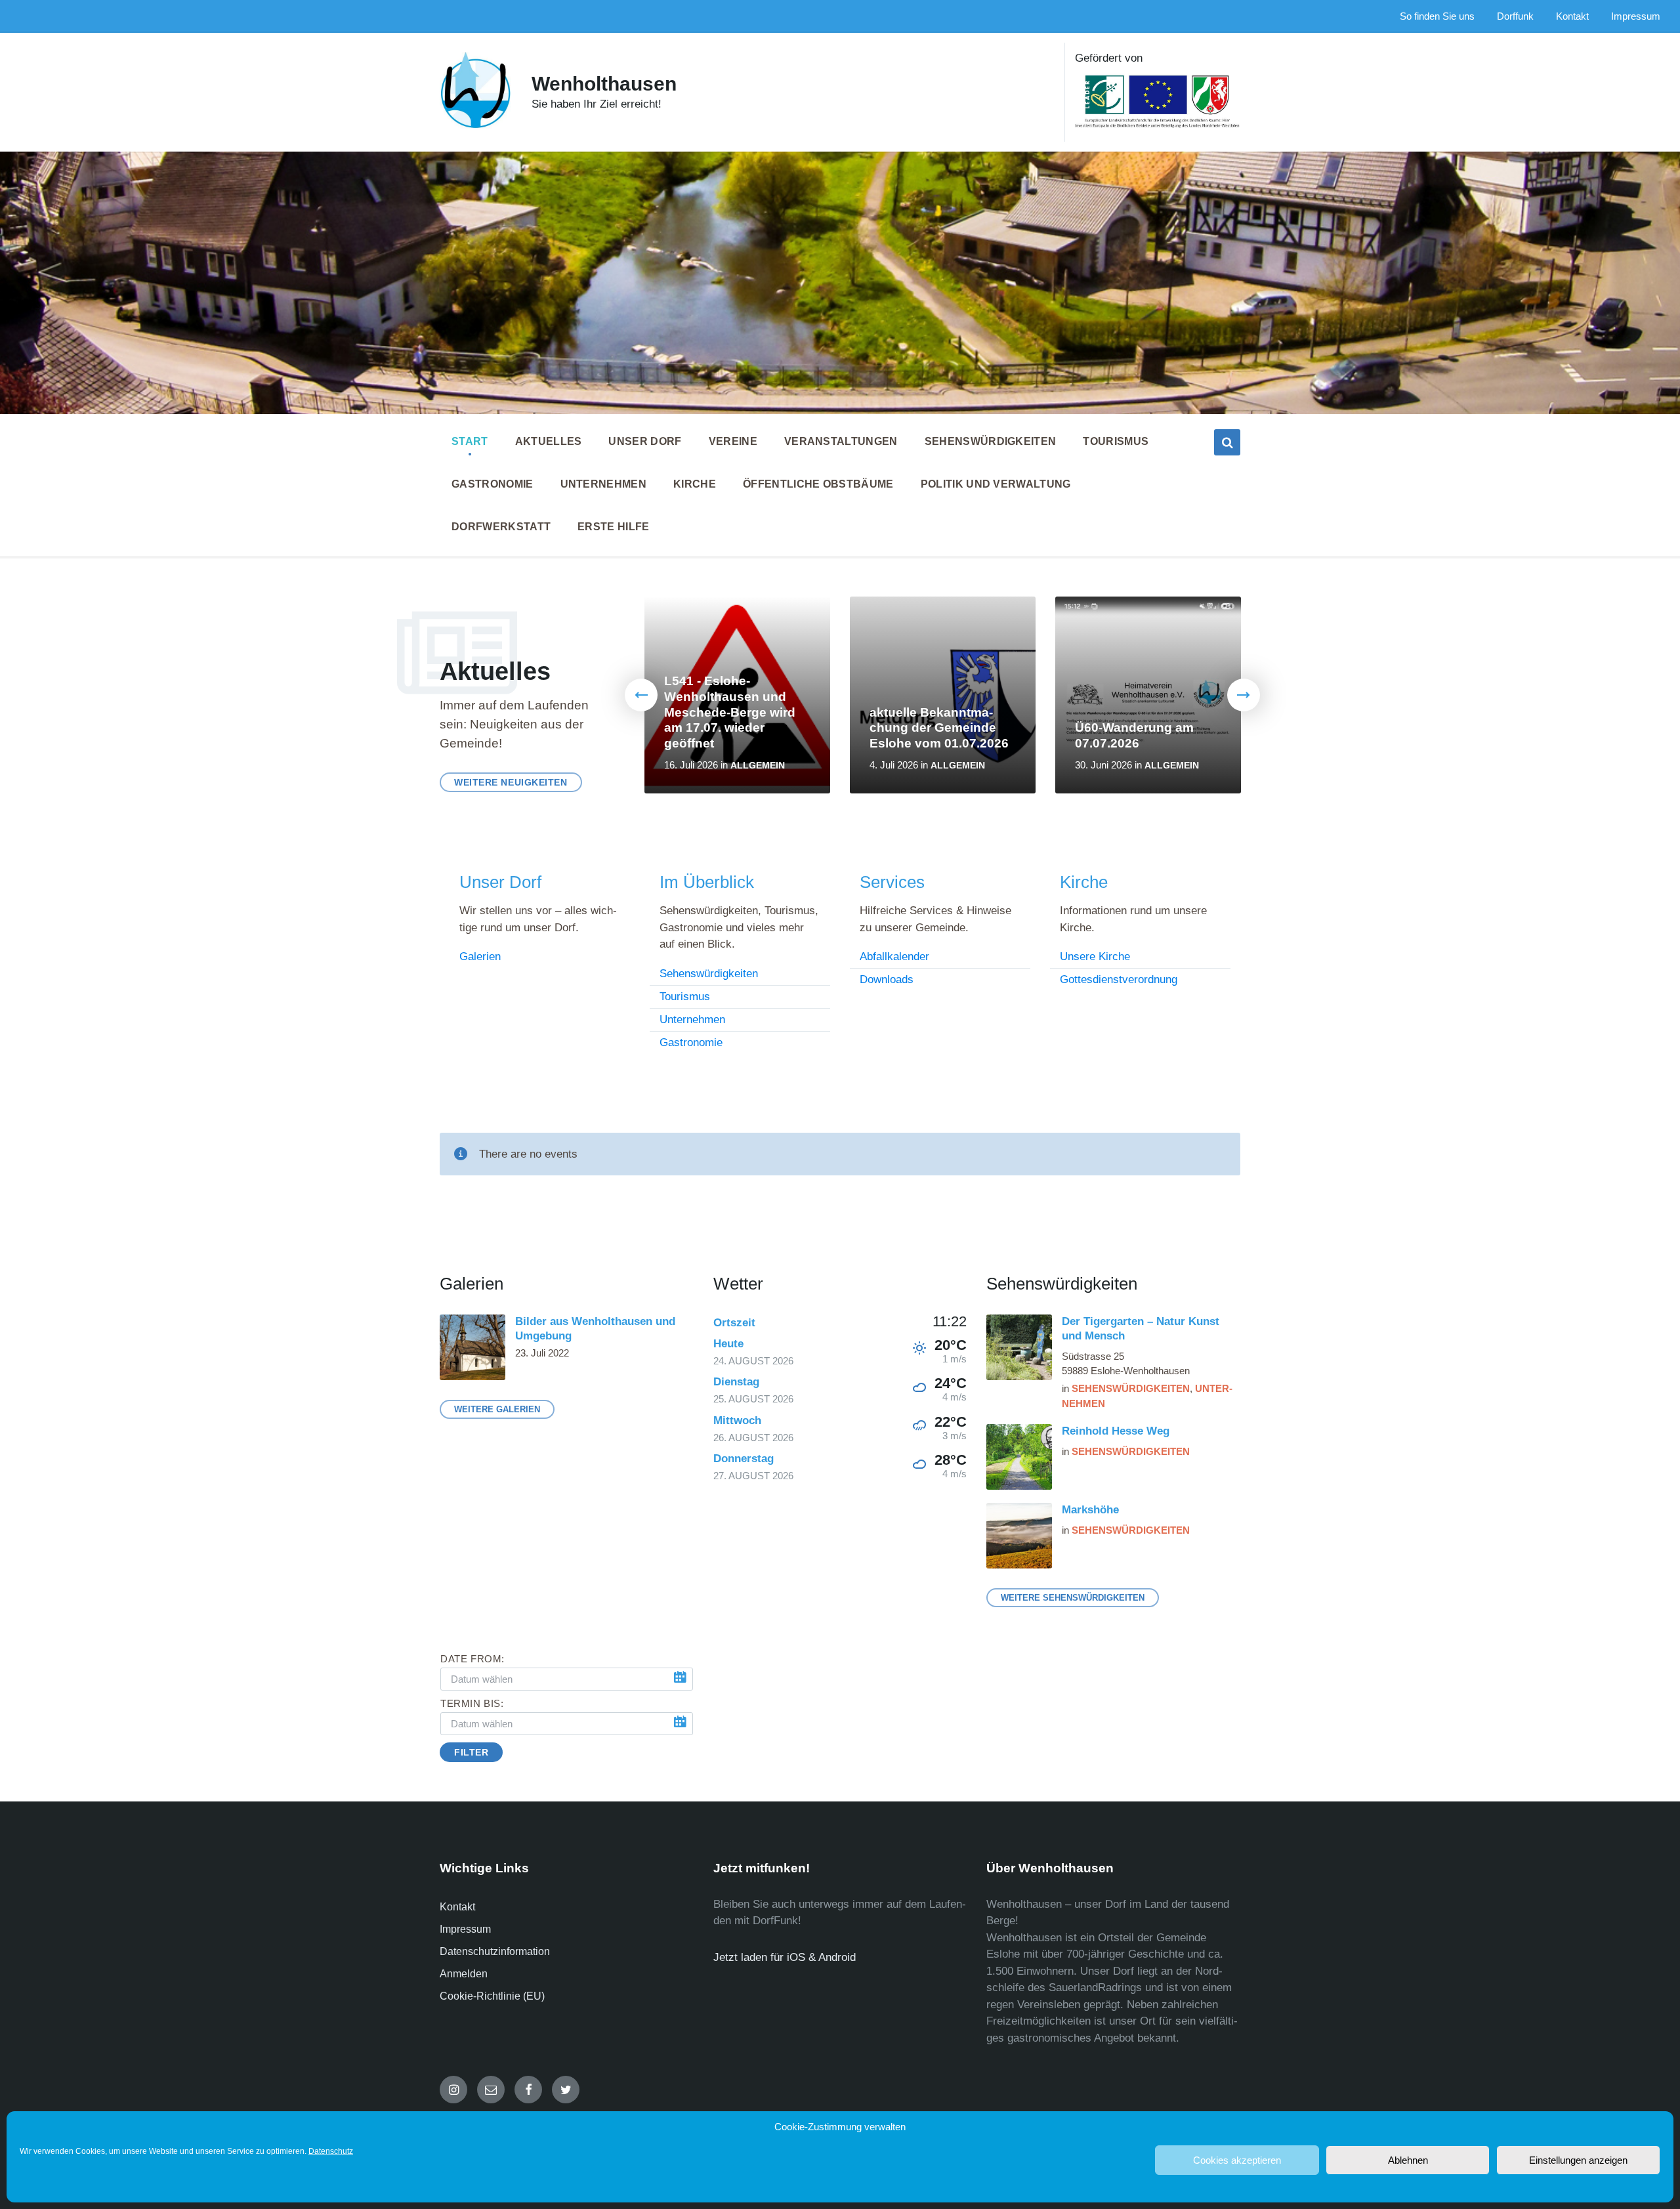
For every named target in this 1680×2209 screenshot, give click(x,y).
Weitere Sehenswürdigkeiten (1073, 1598)
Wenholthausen (604, 84)
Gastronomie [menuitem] (493, 484)
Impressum (465, 1929)
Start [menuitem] (470, 441)
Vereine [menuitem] (733, 441)
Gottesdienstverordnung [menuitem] (1119, 979)
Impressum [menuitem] (1636, 16)
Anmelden (464, 1974)
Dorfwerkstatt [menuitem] (501, 527)
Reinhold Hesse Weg (1116, 1431)
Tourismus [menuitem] (1116, 441)
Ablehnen (1408, 2160)
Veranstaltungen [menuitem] (841, 441)
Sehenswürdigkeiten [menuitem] (991, 441)
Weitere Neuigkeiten (511, 782)
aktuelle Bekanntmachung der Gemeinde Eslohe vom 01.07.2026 (939, 728)
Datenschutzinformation (495, 1951)
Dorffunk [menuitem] (1515, 16)
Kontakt (457, 1907)
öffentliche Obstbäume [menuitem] (818, 484)
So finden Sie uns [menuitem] (1437, 16)
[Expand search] (1227, 442)
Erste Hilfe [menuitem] (614, 527)
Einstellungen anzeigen (1578, 2160)
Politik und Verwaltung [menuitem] (996, 484)
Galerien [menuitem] (480, 957)
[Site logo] (476, 126)
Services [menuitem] (892, 882)
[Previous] (641, 695)
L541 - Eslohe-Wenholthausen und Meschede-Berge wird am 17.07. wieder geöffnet (730, 712)
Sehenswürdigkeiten (1131, 1389)
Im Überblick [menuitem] (707, 882)
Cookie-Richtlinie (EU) (492, 1996)
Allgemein (758, 766)
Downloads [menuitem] (887, 979)
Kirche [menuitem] (695, 484)
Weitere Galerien (497, 1409)
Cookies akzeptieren (1237, 2160)
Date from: (472, 1659)
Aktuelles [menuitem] (549, 441)
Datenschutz (331, 2151)
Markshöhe (1090, 1510)
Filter (471, 1752)
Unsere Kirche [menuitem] (1095, 957)
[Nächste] (1244, 695)
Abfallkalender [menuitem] (894, 957)
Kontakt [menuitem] (1572, 16)
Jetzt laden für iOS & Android (785, 1957)
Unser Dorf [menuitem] (645, 441)
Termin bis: (472, 1704)
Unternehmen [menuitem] (604, 484)
